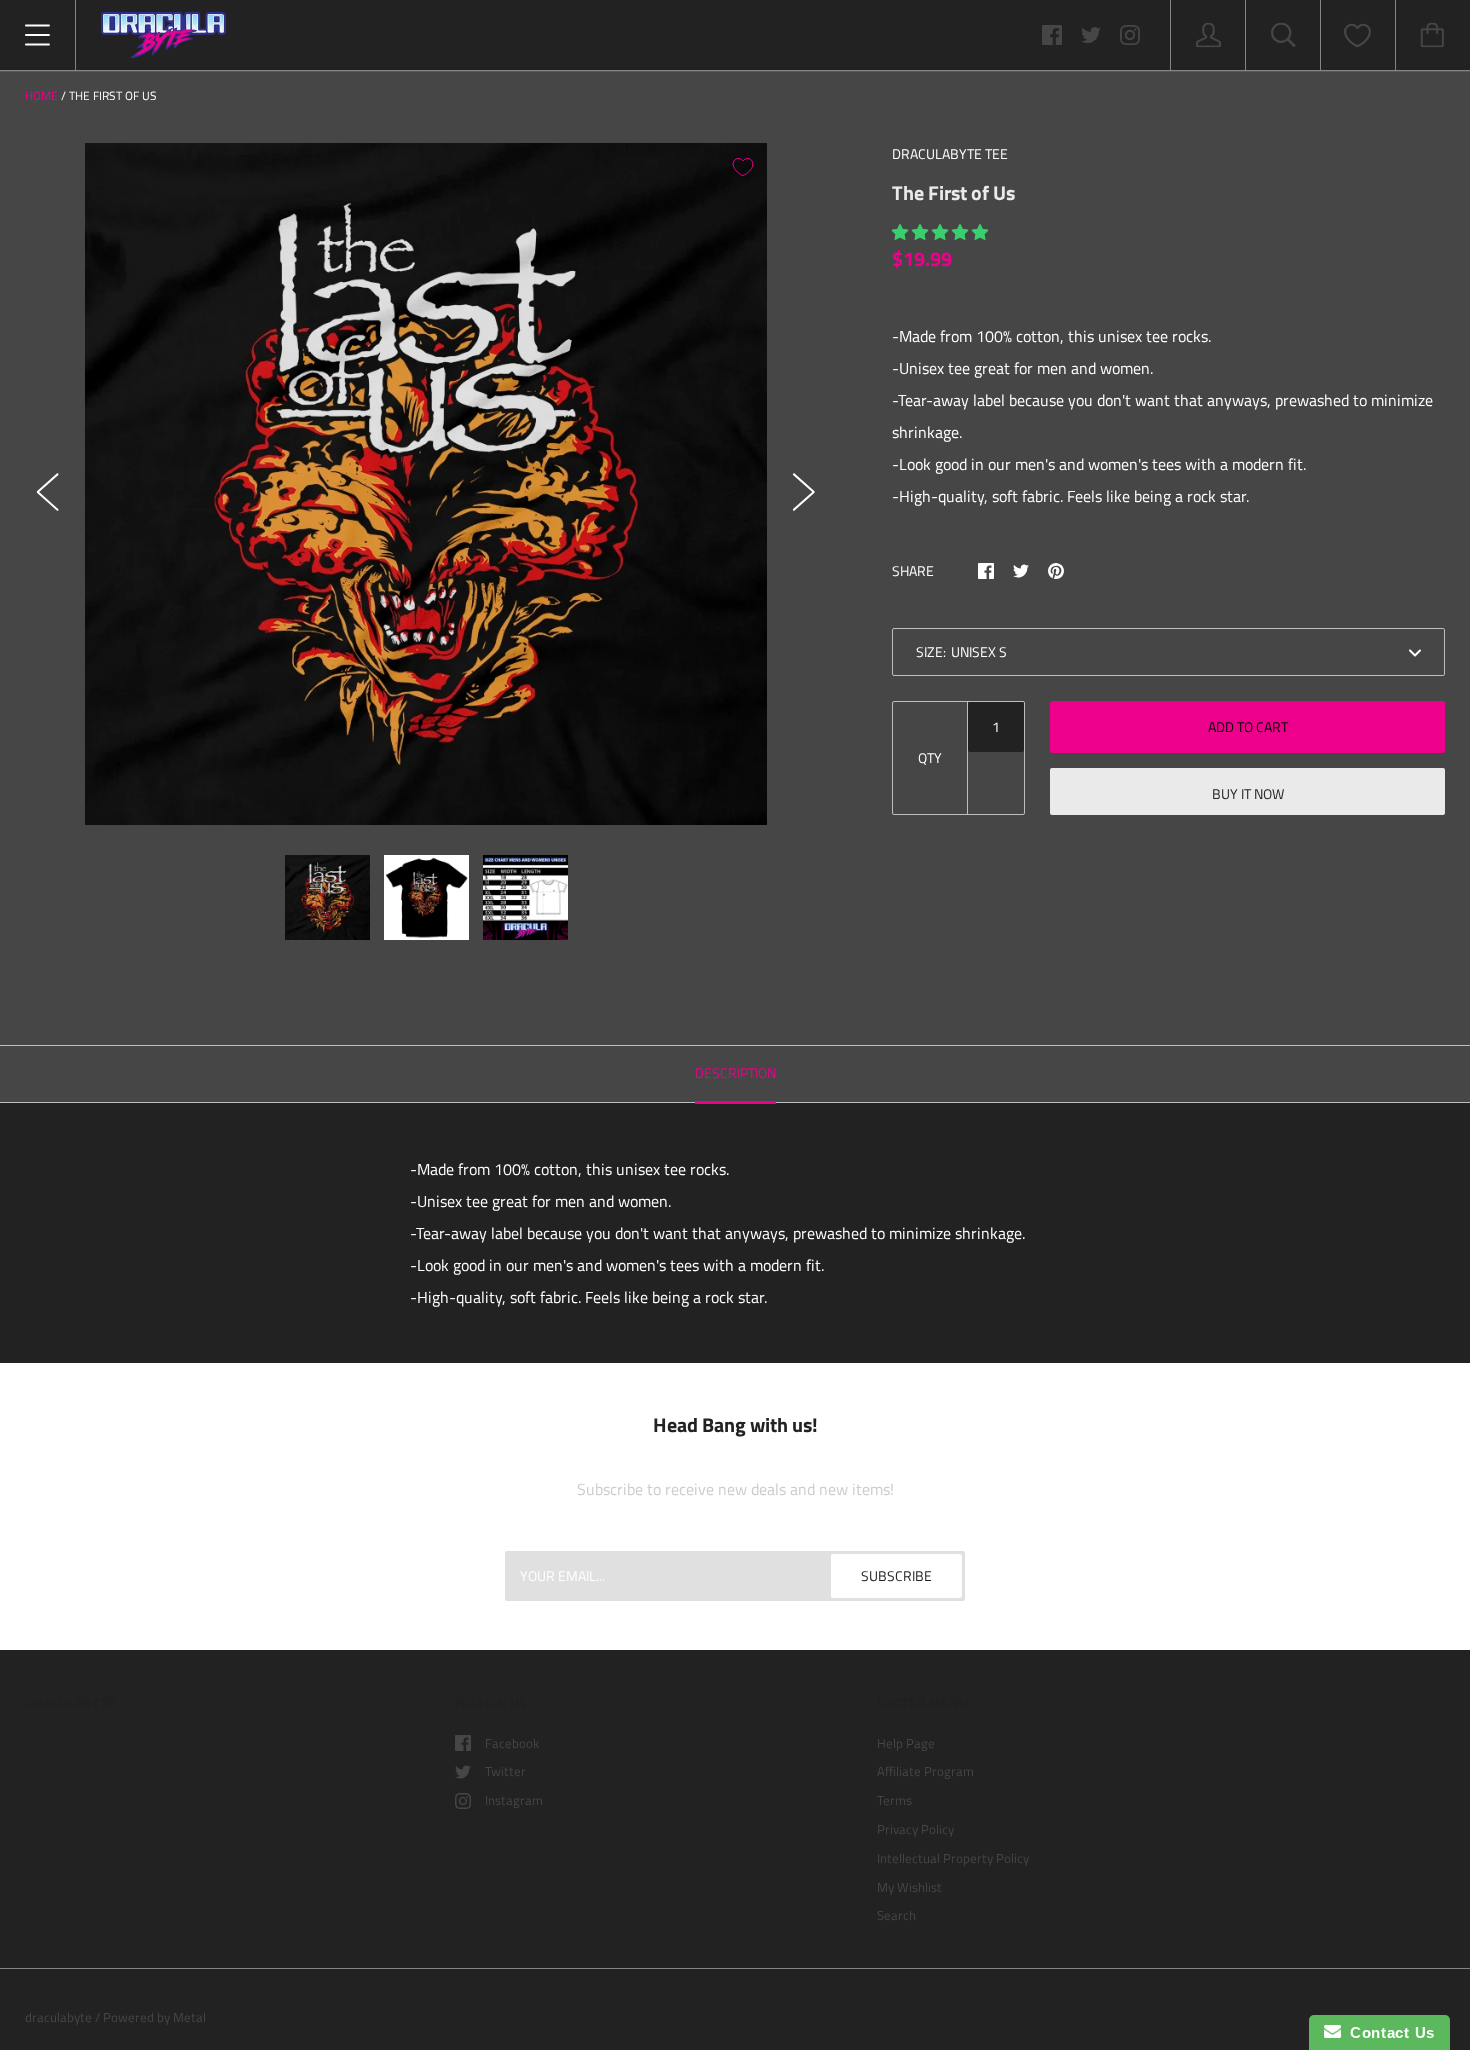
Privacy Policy (915, 1829)
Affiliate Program (925, 1771)
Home (41, 95)
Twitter (505, 1771)
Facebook (512, 1743)
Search (896, 1915)
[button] (942, 232)
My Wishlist (909, 1887)
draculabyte (58, 2017)
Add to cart (1248, 726)
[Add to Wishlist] (743, 167)
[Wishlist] (1358, 35)
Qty (930, 757)
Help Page (906, 1743)
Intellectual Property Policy (953, 1858)
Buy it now (1248, 793)
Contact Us (1388, 2032)
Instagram (514, 1800)
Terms (894, 1800)
